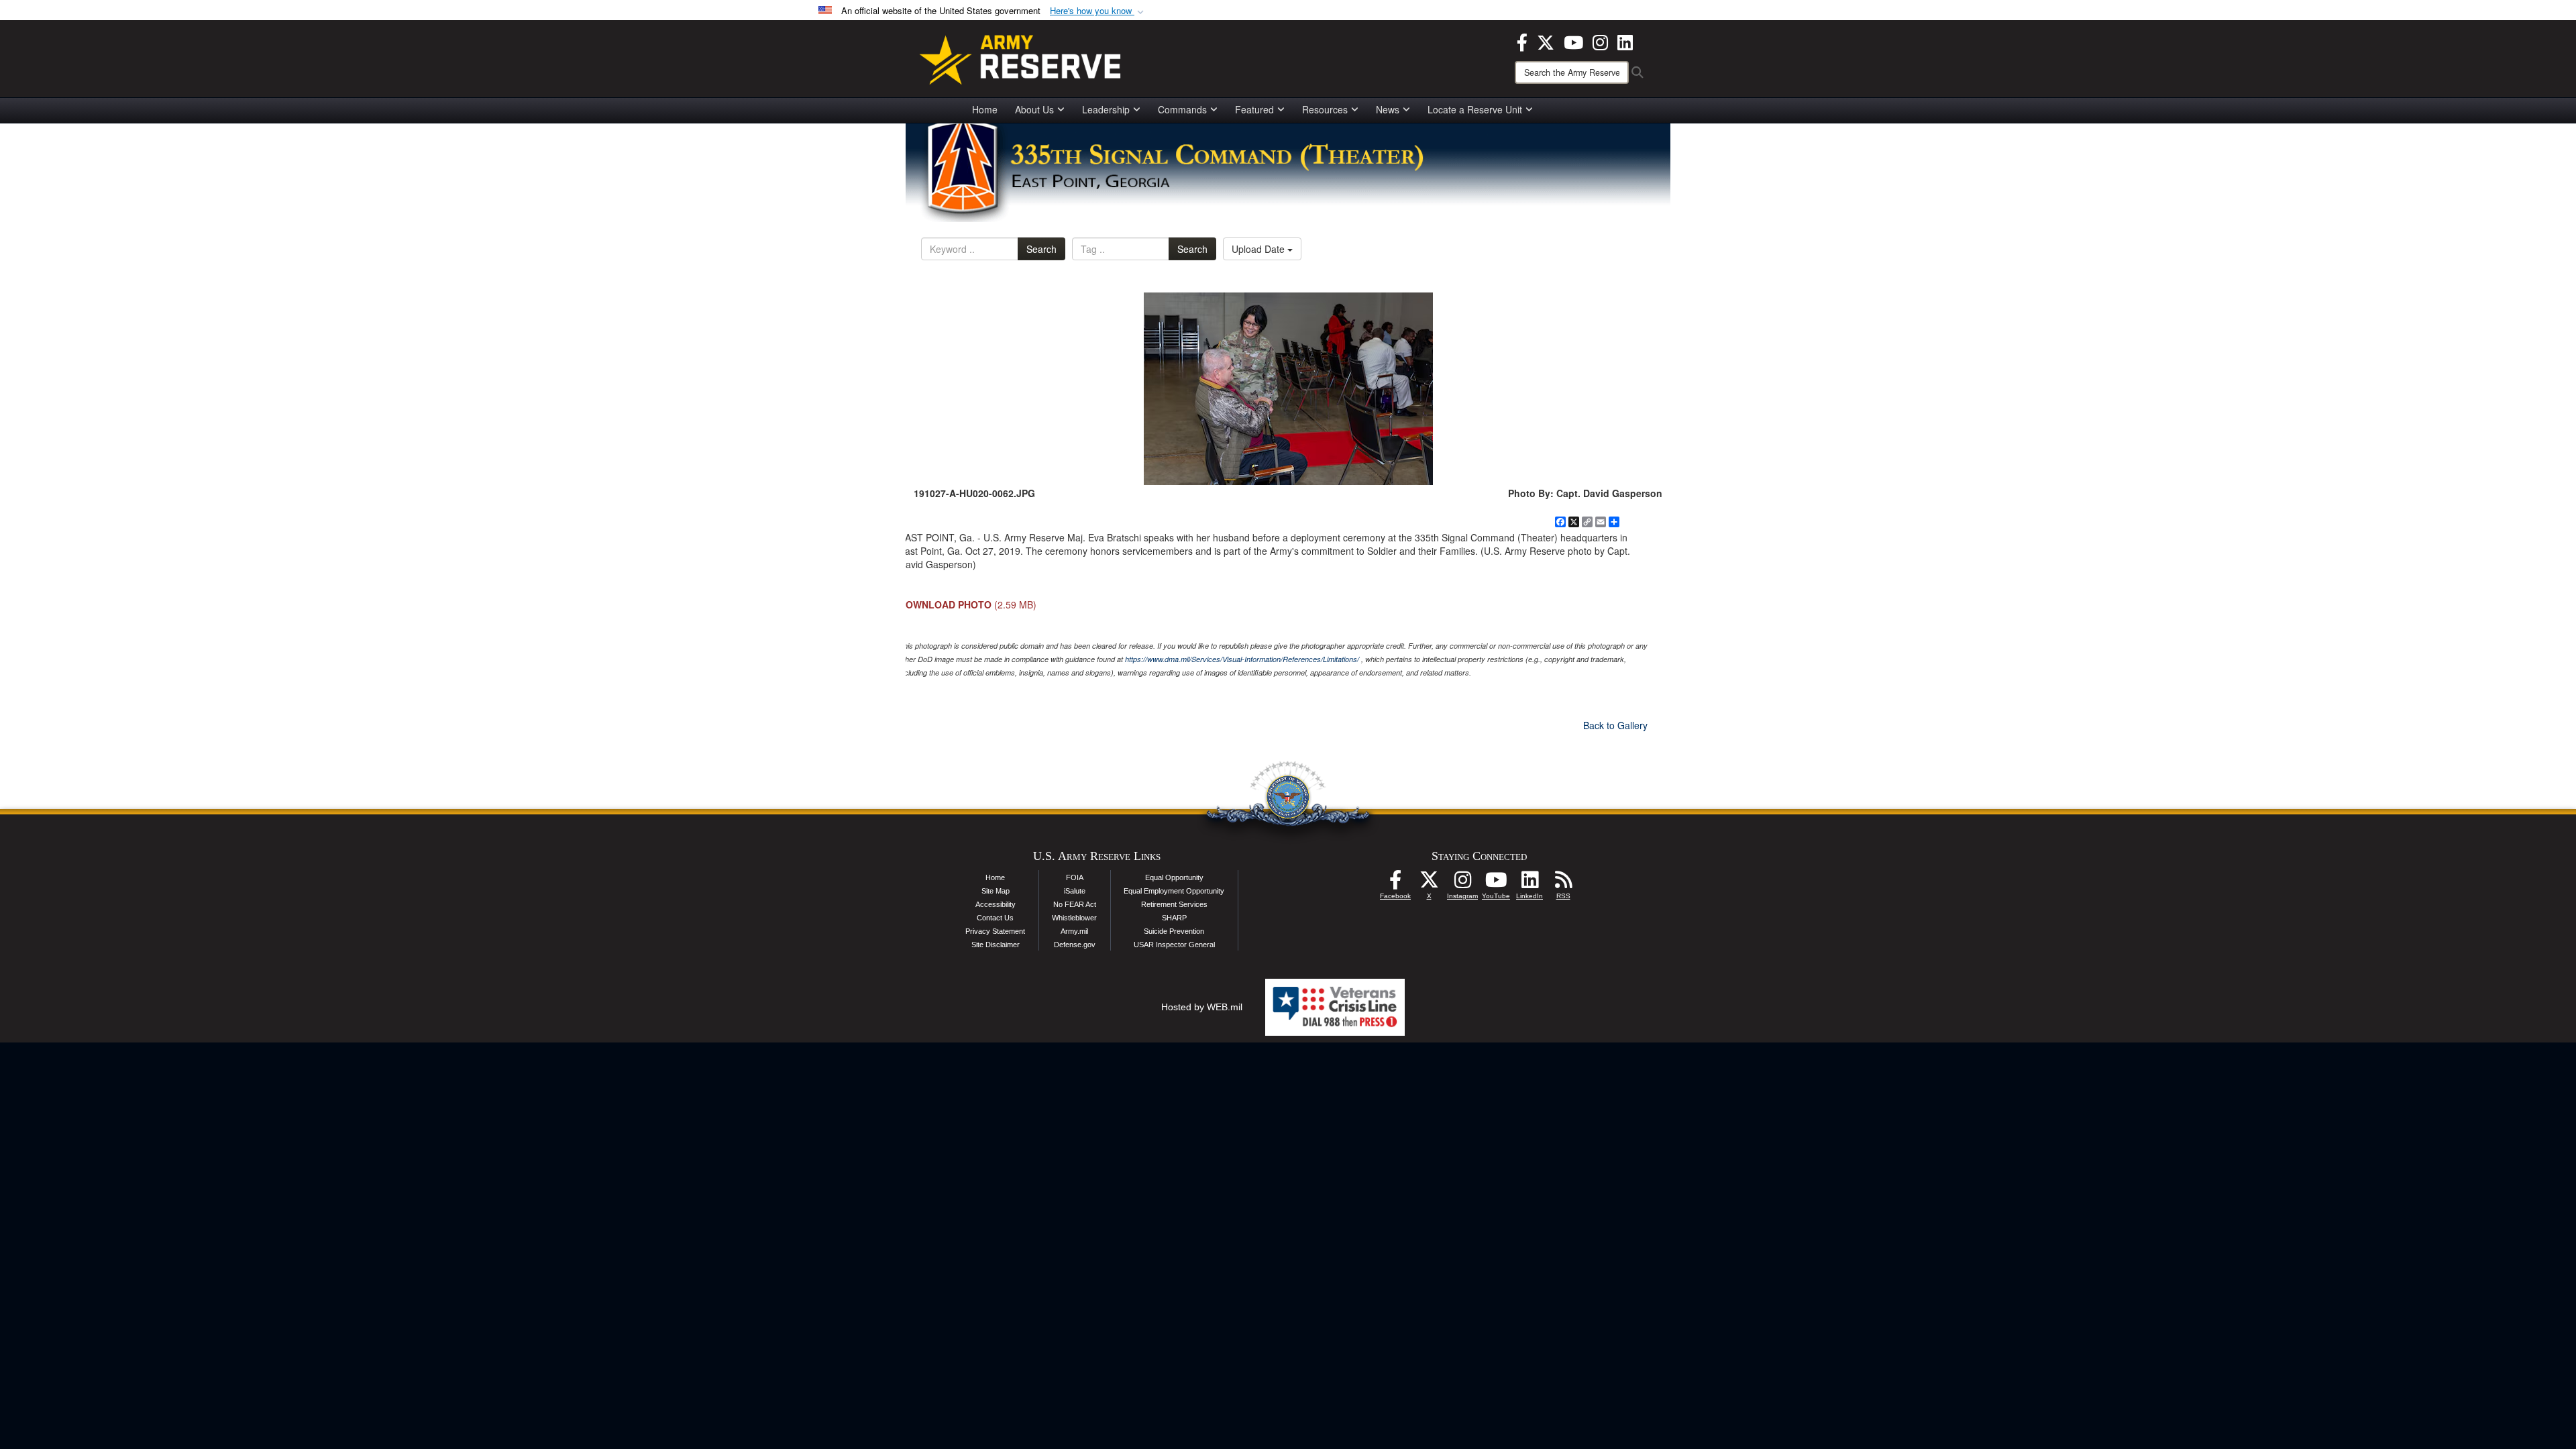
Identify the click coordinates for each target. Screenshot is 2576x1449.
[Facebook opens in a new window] (1522, 41)
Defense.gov (1075, 945)
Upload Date (1259, 249)
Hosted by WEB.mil (1202, 1007)
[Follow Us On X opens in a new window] (1429, 883)
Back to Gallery (1615, 725)
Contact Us (995, 918)
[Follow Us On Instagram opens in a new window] (1462, 883)
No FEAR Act (1075, 904)
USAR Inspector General (1174, 945)
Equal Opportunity (1174, 877)
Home (985, 109)
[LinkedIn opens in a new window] (1625, 41)
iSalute (1075, 891)
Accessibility (996, 904)
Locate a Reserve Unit (1475, 109)
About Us (1034, 109)
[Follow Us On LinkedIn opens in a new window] (1529, 883)
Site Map (996, 891)
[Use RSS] (1563, 883)
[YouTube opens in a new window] (1573, 41)
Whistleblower (1074, 918)
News (1388, 109)
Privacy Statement (995, 931)
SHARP (1174, 918)
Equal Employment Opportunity (1174, 891)
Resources (1325, 109)
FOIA (1075, 877)
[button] (1098, 11)
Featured (1254, 109)
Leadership (1106, 109)
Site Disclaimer (996, 945)
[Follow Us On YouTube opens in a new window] (1496, 883)
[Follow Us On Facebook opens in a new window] (1395, 883)
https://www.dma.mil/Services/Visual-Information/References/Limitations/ (1242, 659)
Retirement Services (1174, 904)
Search (1041, 249)
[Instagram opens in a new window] (1600, 41)
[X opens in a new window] (1546, 41)
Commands (1182, 109)
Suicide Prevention (1174, 931)
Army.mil (1074, 931)
